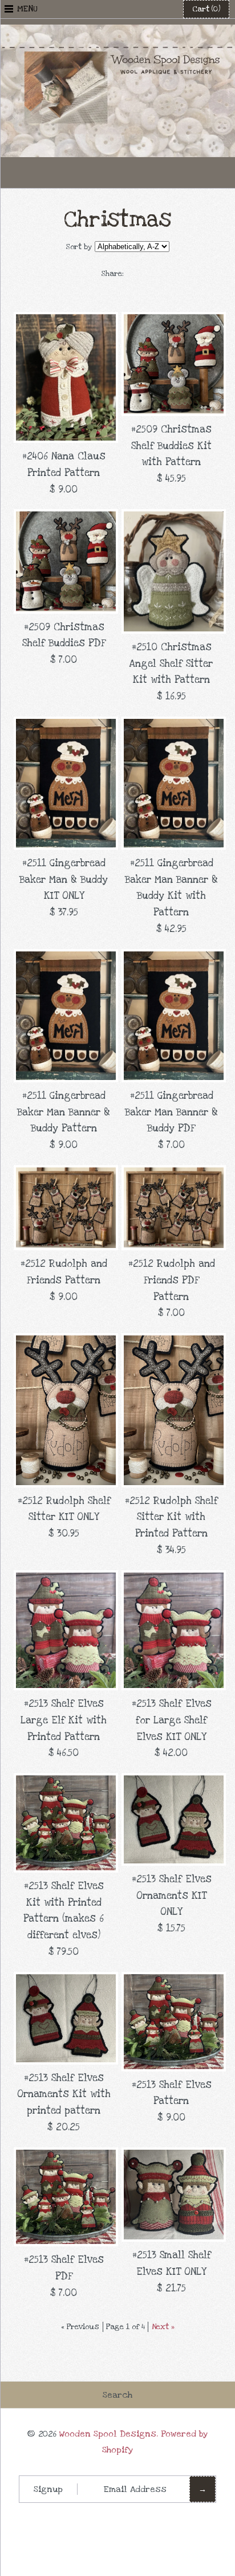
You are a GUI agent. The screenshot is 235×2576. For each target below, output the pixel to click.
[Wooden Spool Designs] (117, 32)
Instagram (145, 173)
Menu (27, 9)
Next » (163, 2327)
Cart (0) (206, 9)
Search (117, 2395)
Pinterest (117, 173)
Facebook (90, 173)
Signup (48, 2489)
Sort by (79, 247)
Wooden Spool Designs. (109, 2434)
